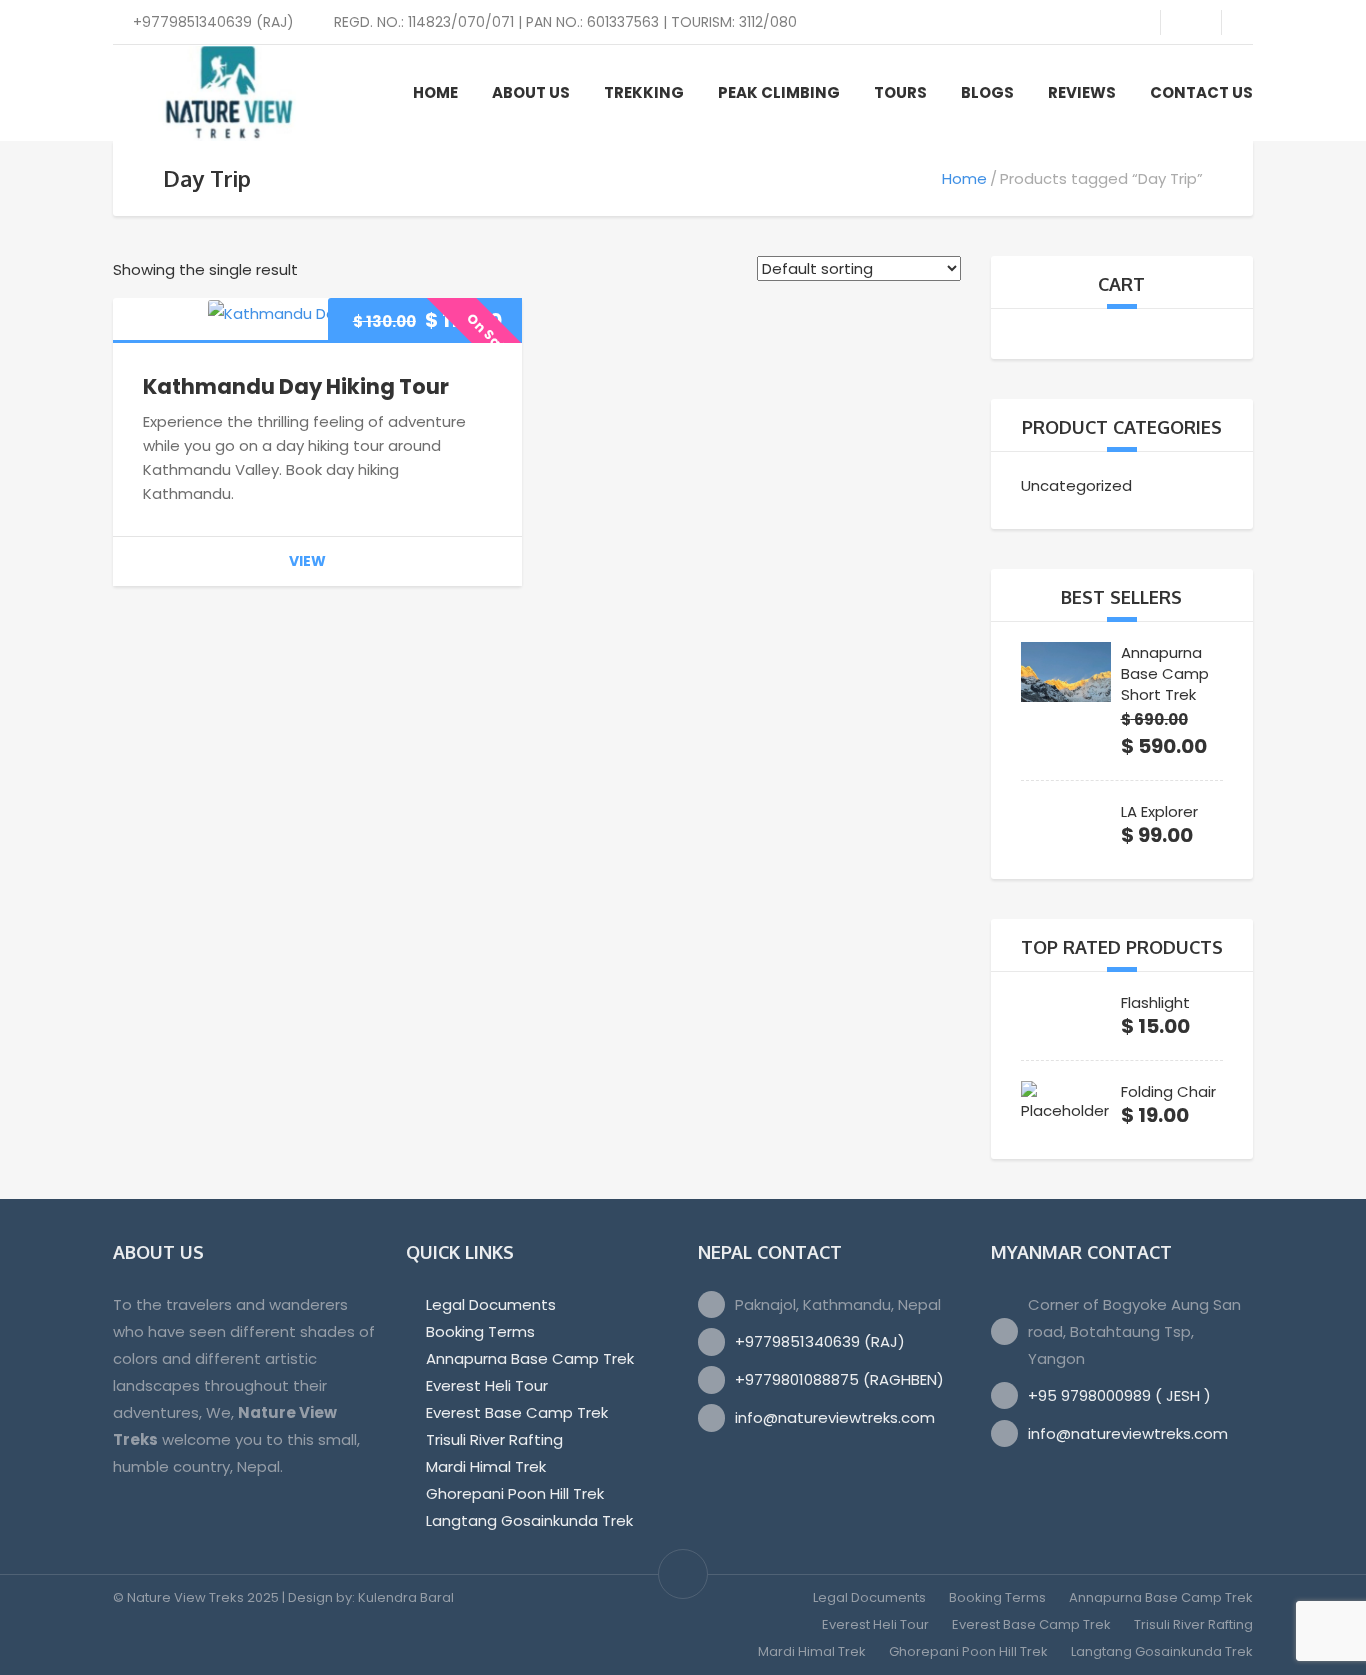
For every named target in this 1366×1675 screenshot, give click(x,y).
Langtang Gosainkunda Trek (529, 1520)
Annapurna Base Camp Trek (530, 1358)
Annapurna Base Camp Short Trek (1165, 673)
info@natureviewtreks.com (835, 1417)
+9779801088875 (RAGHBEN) (839, 1379)
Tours (900, 92)
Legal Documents (491, 1304)
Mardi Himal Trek (486, 1466)
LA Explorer (1159, 811)
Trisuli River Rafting (494, 1439)
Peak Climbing (779, 92)
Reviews (1082, 92)
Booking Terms (480, 1331)
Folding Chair (1168, 1091)
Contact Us (1201, 92)
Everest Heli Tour (487, 1385)
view (307, 561)
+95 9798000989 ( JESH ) (1119, 1395)
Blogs (987, 92)
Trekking (644, 92)
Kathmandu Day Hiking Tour (296, 386)
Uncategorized (1076, 485)
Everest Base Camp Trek (517, 1412)
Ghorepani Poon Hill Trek (515, 1493)
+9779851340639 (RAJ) (820, 1341)
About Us (531, 92)
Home (435, 92)
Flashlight (1155, 1002)
